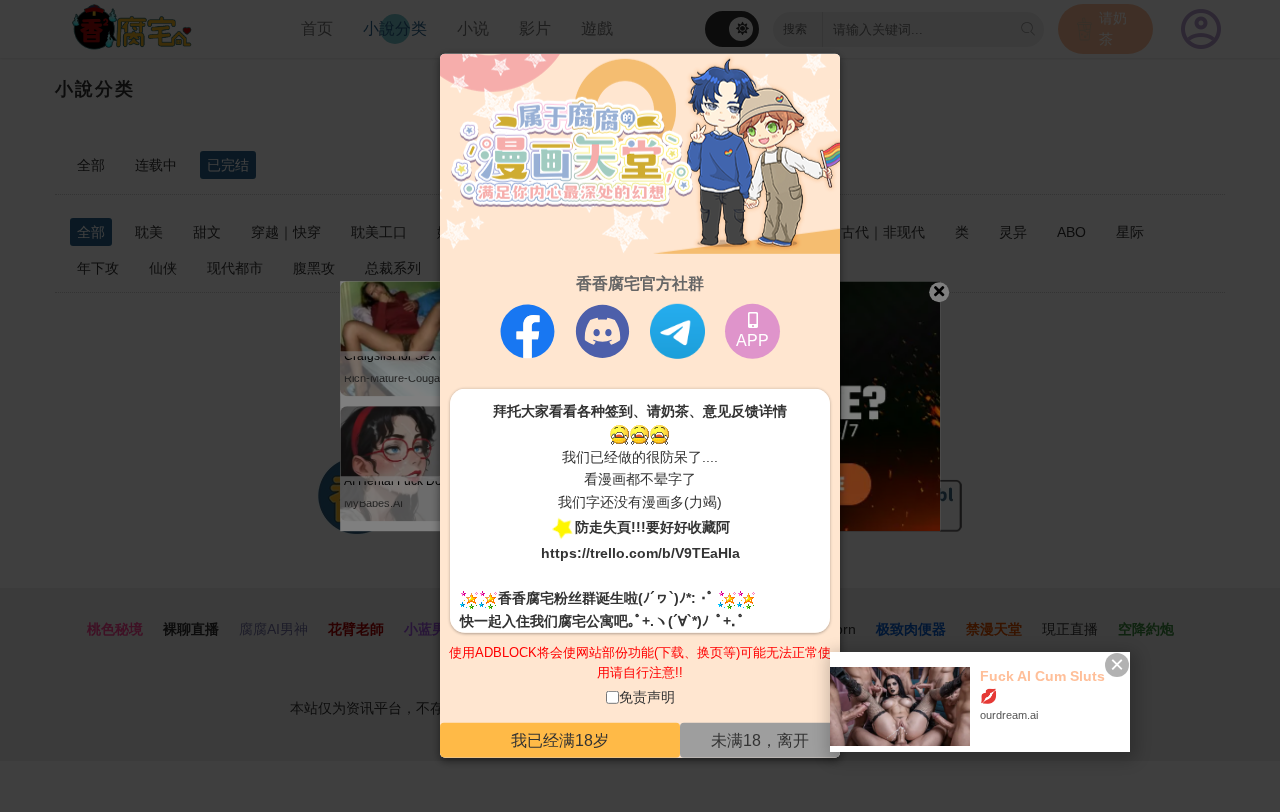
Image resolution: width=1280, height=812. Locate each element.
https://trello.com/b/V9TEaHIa (640, 552)
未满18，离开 (760, 740)
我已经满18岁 (560, 740)
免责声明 (647, 697)
